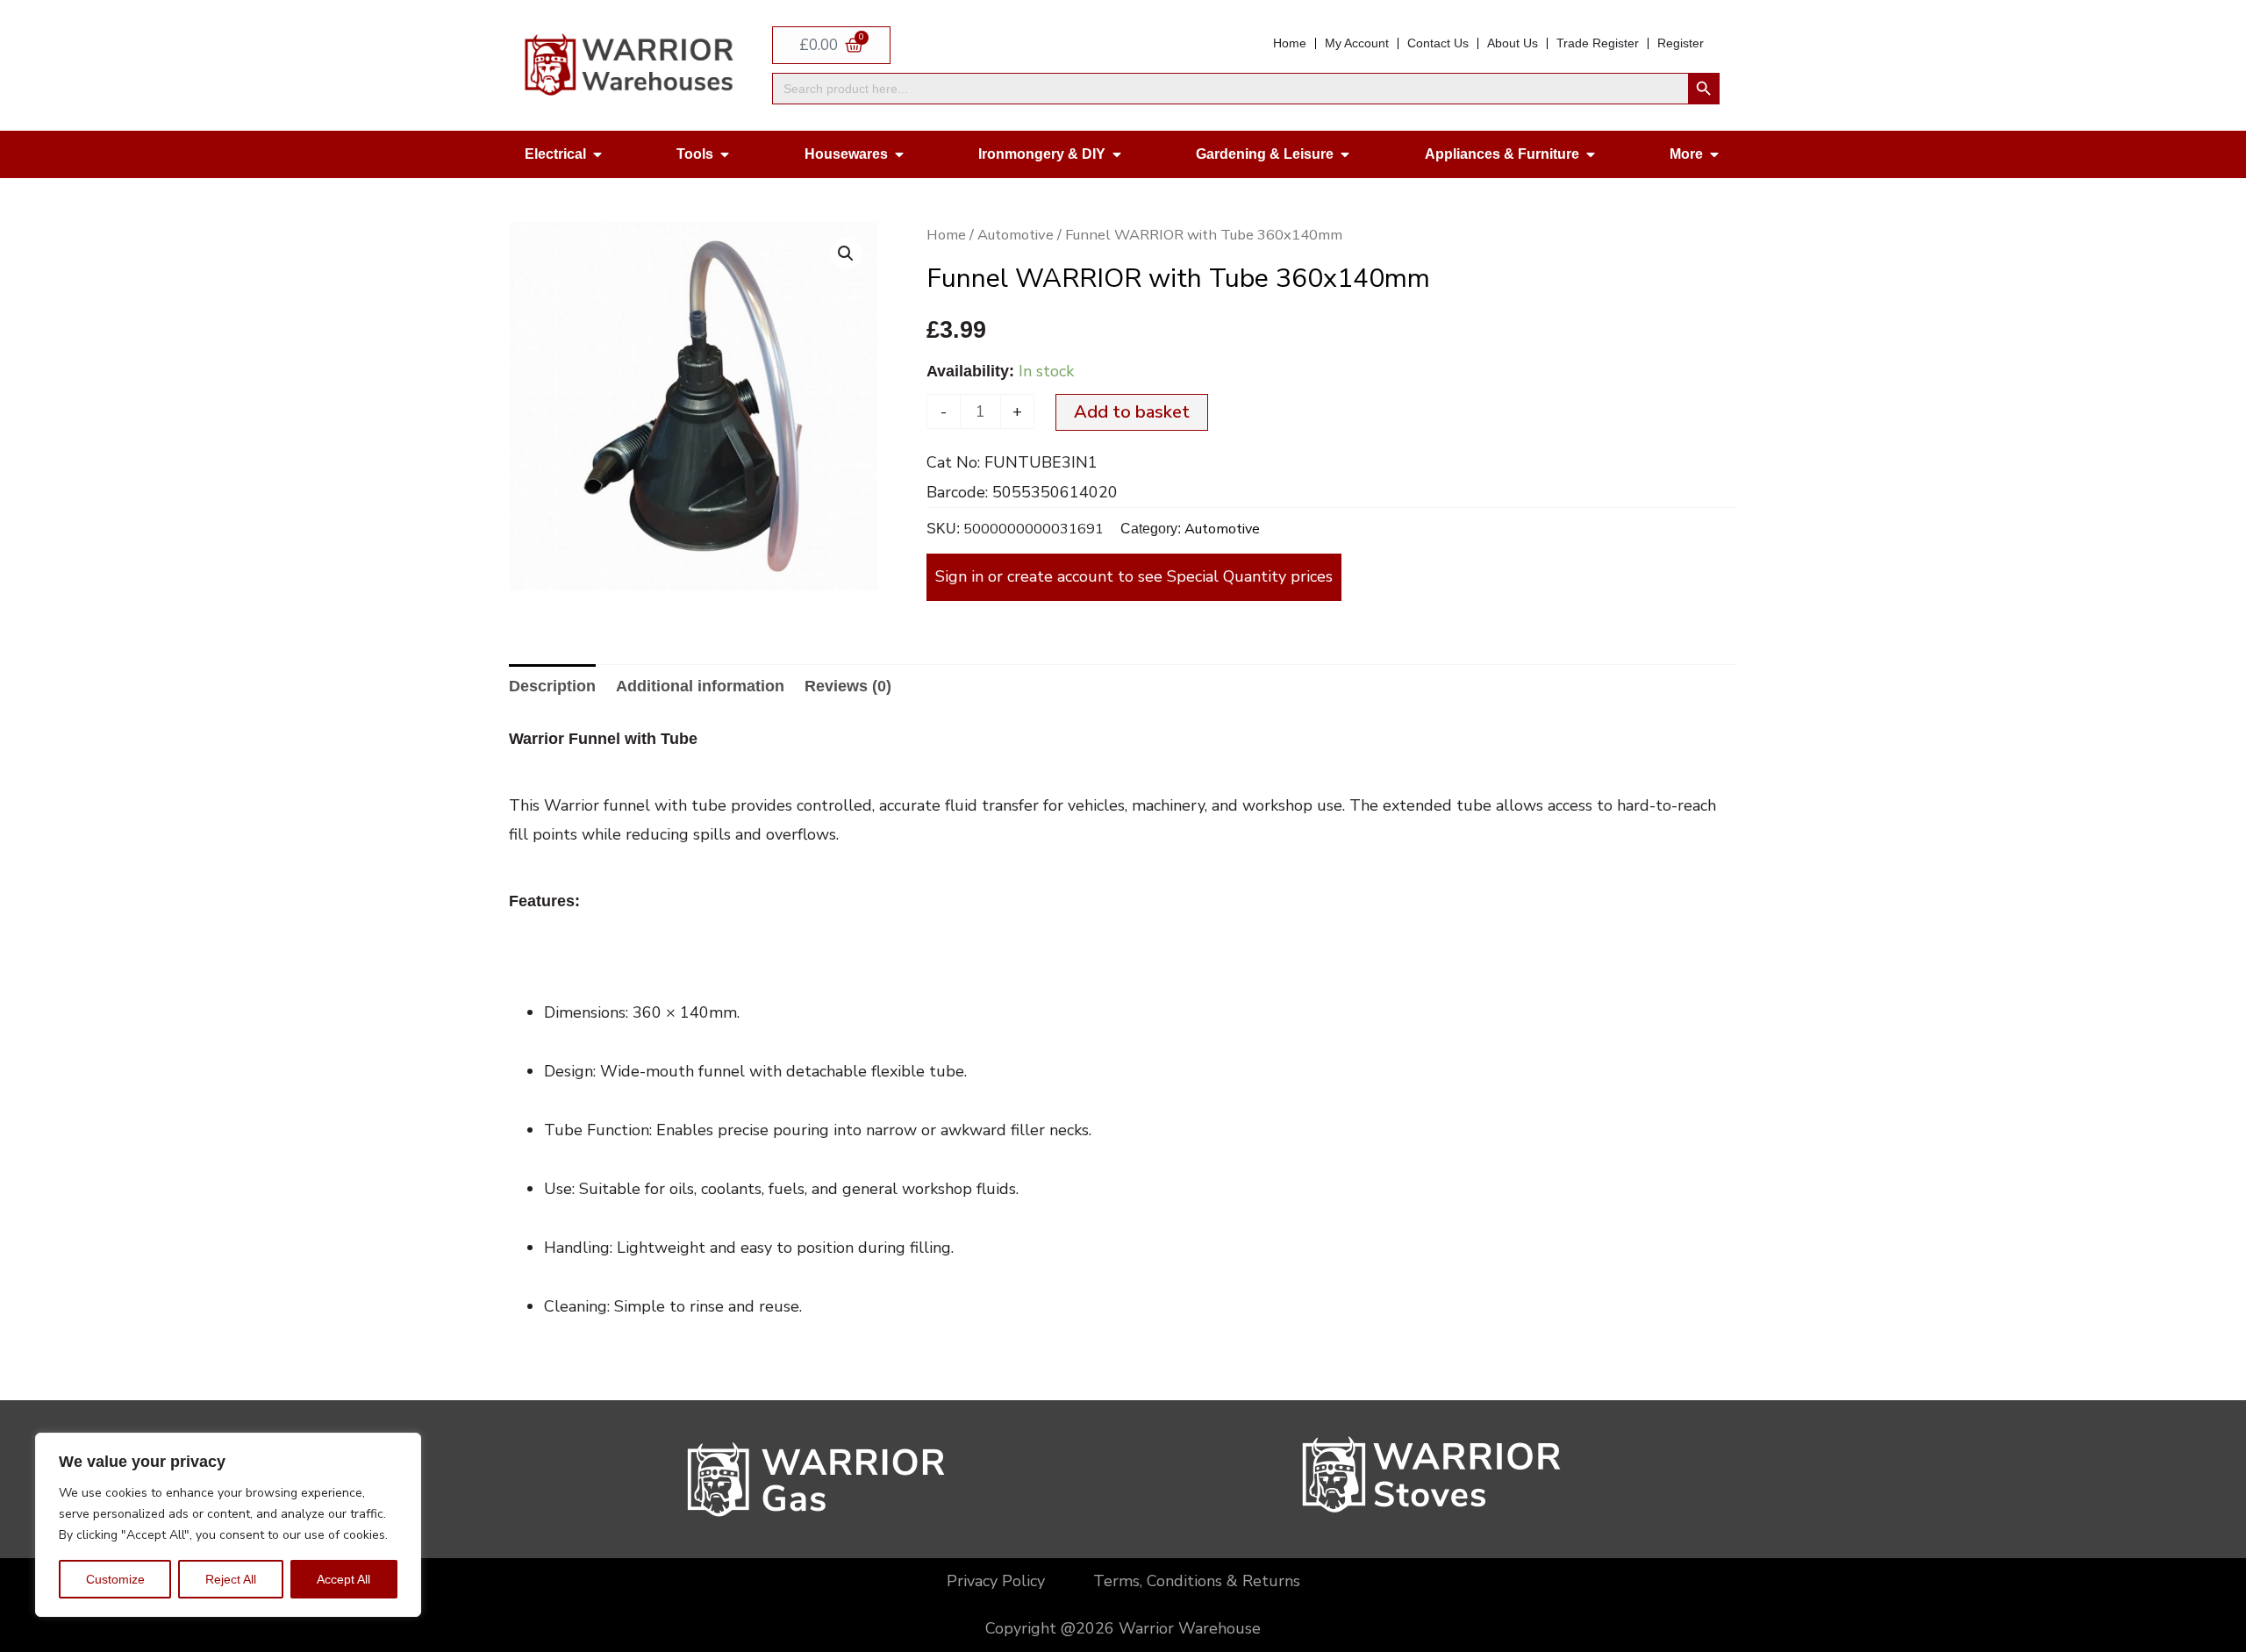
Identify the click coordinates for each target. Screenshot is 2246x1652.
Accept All (343, 1579)
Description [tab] (552, 686)
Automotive (1016, 235)
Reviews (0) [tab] (848, 686)
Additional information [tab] (700, 686)
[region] (228, 1525)
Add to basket (1132, 412)
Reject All (231, 1579)
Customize (115, 1579)
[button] (846, 254)
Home (946, 235)
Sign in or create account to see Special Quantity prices (1134, 576)
